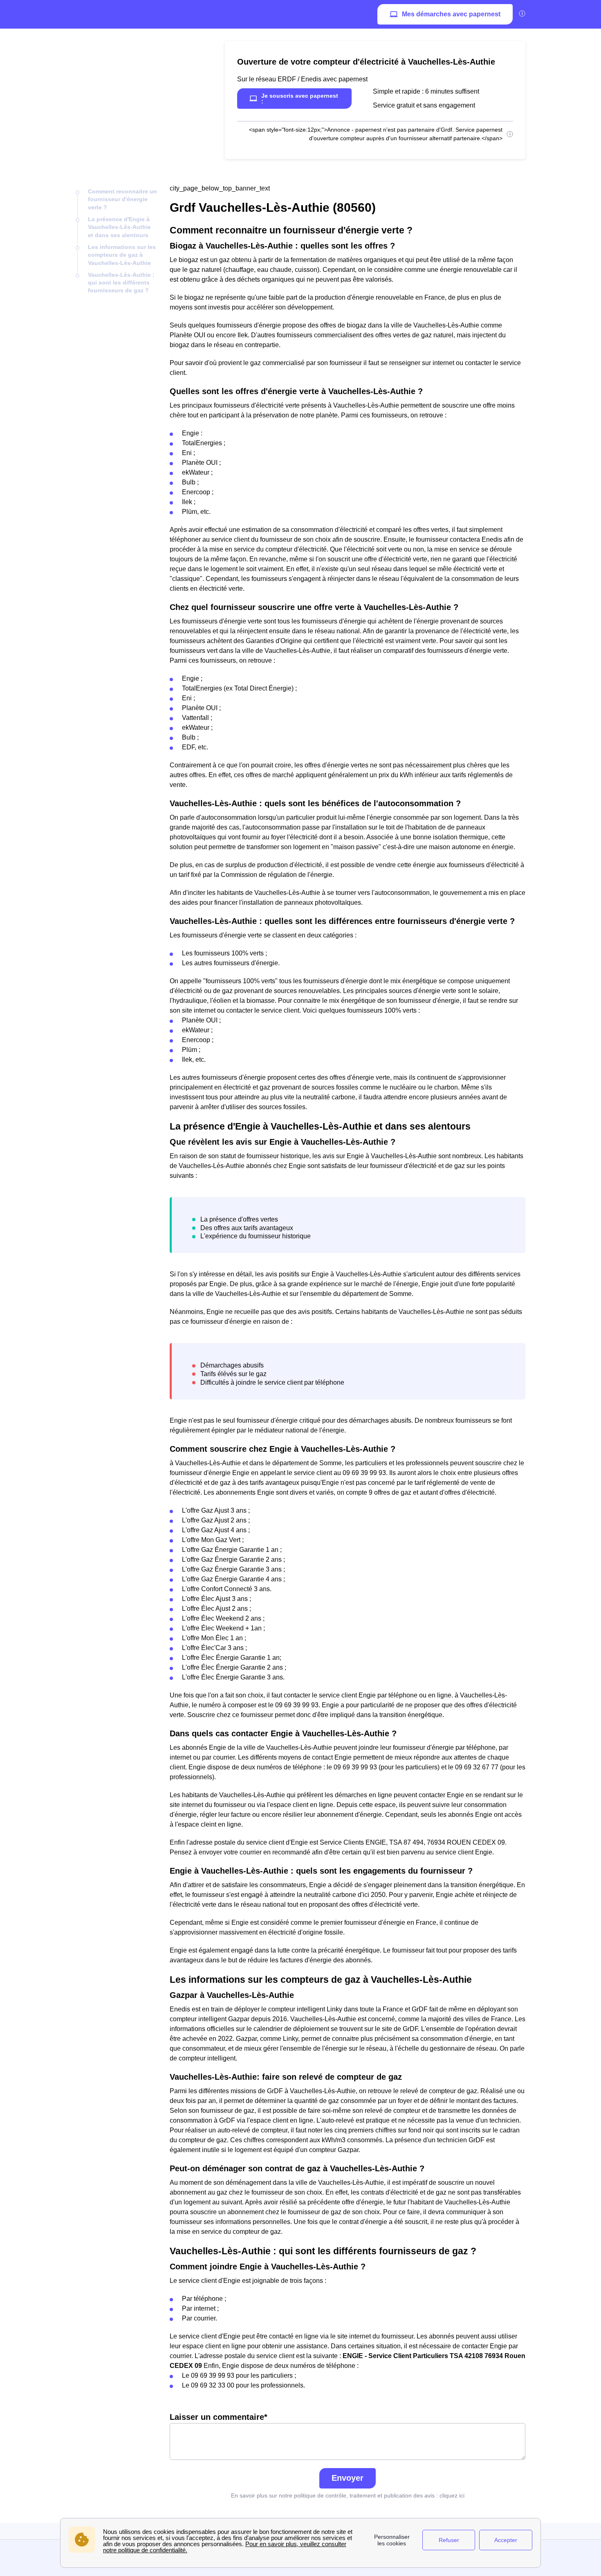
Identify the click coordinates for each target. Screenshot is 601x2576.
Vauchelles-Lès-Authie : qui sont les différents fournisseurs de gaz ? (121, 283)
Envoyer (348, 2478)
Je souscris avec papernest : (300, 99)
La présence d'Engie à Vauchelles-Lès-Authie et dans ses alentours (119, 227)
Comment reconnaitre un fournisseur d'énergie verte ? (122, 199)
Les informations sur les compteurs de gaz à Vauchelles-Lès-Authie (122, 255)
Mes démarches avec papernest (451, 14)
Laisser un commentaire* (219, 2417)
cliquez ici (452, 2495)
